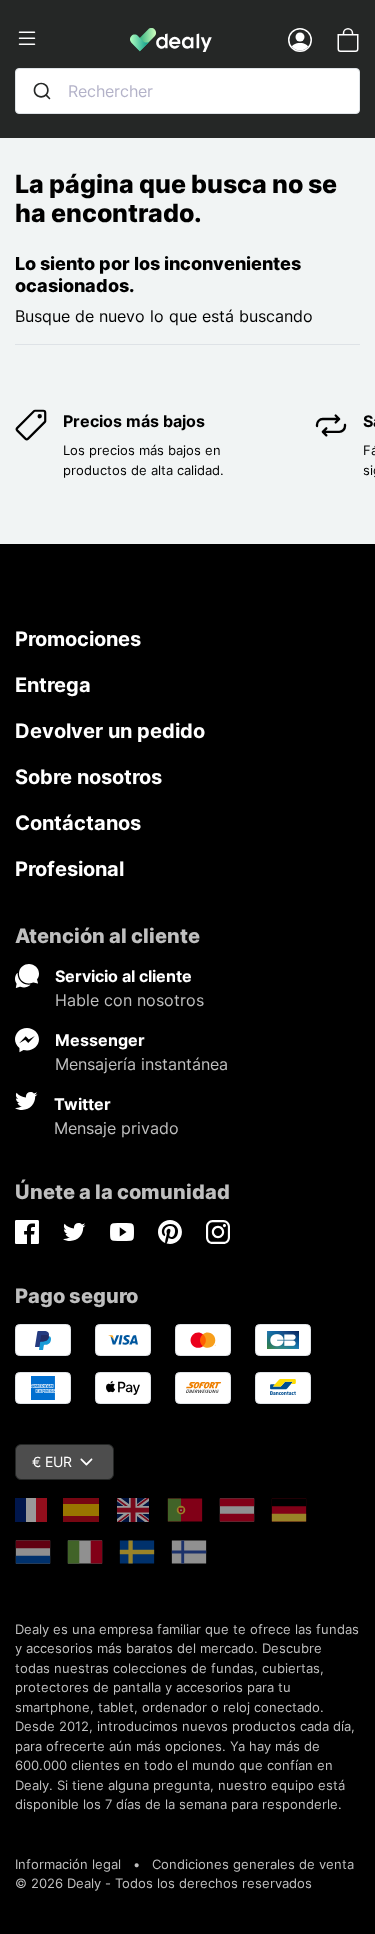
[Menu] (72, 39)
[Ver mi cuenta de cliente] (300, 39)
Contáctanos (78, 823)
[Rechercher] (42, 91)
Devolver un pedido (110, 731)
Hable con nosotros (129, 1000)
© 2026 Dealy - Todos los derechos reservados (163, 1883)
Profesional (69, 869)
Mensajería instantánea (141, 1064)
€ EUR (52, 1461)
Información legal (68, 1864)
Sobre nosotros (88, 777)
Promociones (78, 639)
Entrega (53, 685)
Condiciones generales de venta (253, 1864)
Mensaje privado (116, 1128)
